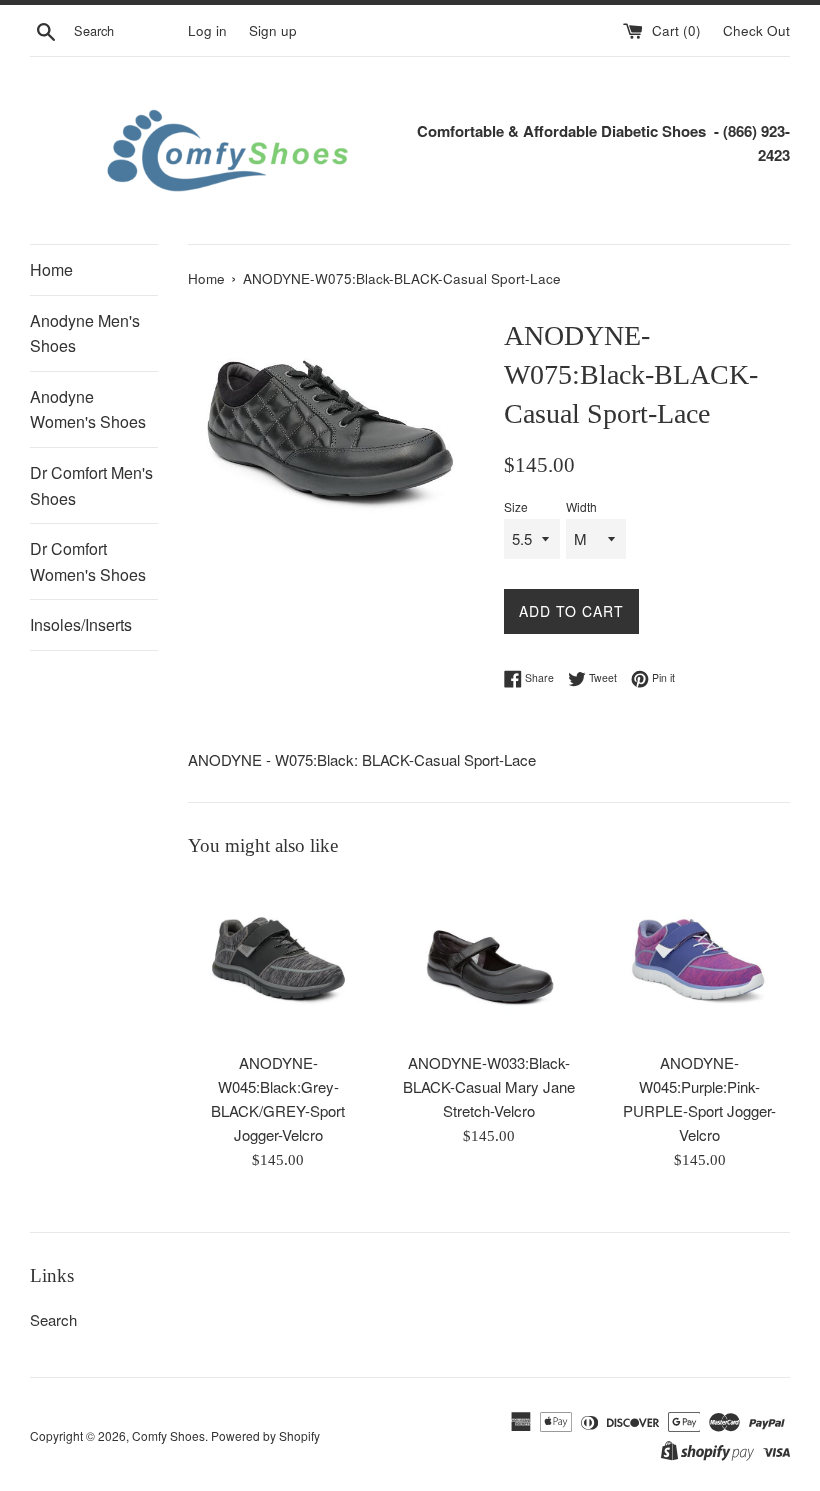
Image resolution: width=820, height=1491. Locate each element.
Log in (207, 30)
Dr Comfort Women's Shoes (88, 561)
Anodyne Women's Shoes (88, 409)
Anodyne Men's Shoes (85, 333)
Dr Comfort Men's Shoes (91, 485)
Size (516, 506)
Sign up (273, 30)
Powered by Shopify (265, 1435)
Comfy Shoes (168, 1435)
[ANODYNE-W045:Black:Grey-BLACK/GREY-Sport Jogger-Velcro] (278, 960)
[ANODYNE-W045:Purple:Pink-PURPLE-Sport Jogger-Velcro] (699, 960)
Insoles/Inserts (81, 624)
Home (51, 269)
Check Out (756, 30)
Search (53, 1319)
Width (581, 506)
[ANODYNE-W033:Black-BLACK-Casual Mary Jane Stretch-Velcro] (489, 960)
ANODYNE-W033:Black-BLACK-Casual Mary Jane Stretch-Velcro (489, 1086)
